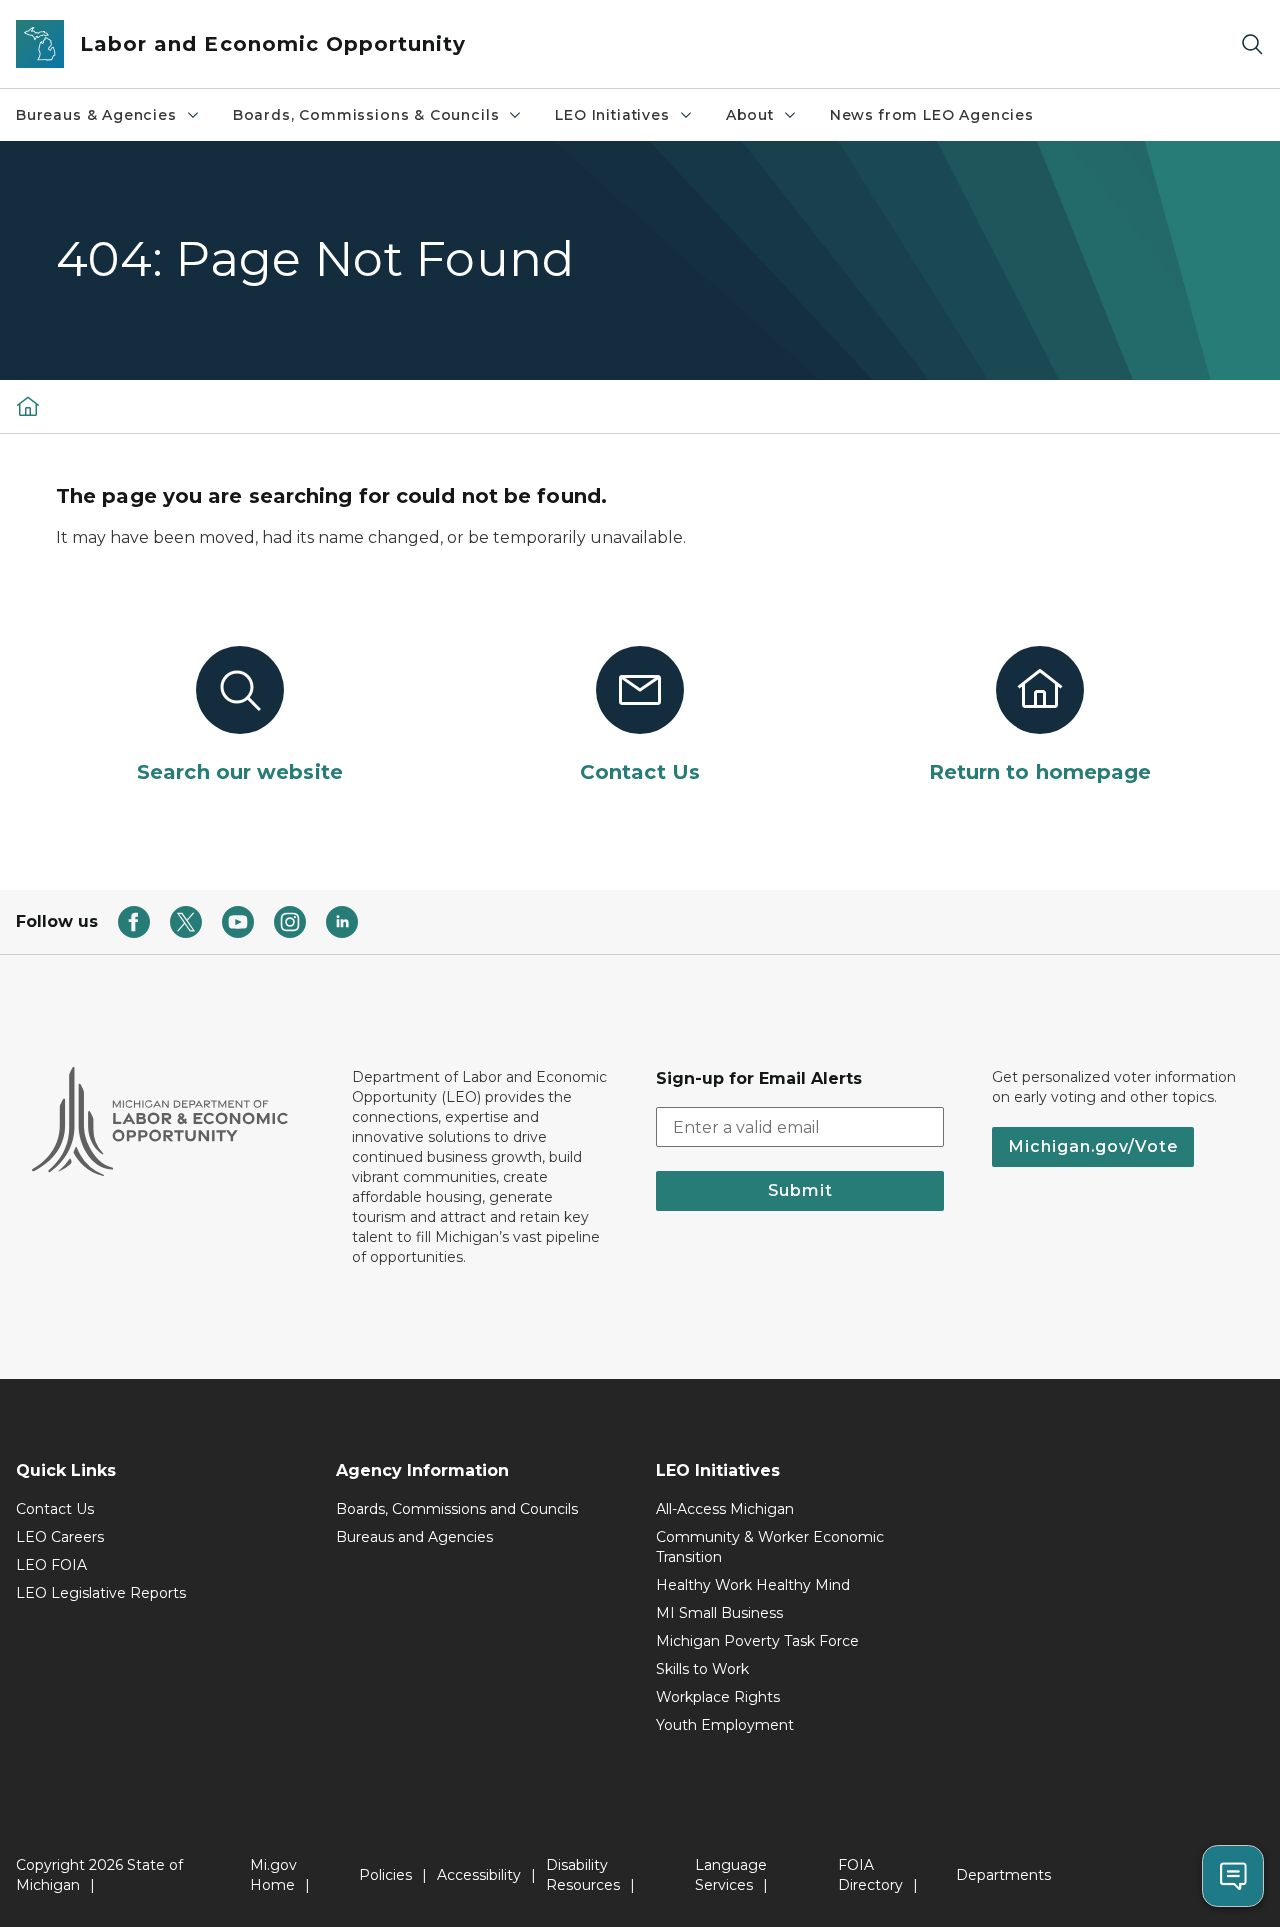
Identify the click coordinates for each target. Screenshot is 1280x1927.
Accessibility (479, 1875)
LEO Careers (60, 1537)
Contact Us (55, 1509)
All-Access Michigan (725, 1509)
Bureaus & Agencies (96, 115)
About (750, 115)
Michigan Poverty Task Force (757, 1641)
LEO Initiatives (612, 115)
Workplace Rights (718, 1697)
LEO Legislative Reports (101, 1593)
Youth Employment (725, 1725)
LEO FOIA (51, 1565)
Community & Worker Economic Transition (770, 1547)
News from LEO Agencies (932, 115)
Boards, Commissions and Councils (457, 1509)
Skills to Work (702, 1669)
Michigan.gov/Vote (1093, 1146)
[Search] (1252, 44)
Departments (1003, 1875)
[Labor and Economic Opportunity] (28, 406)
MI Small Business (719, 1613)
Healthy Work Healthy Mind (753, 1585)
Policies (385, 1875)
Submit (800, 1190)
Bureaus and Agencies (414, 1537)
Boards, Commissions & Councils (366, 115)
